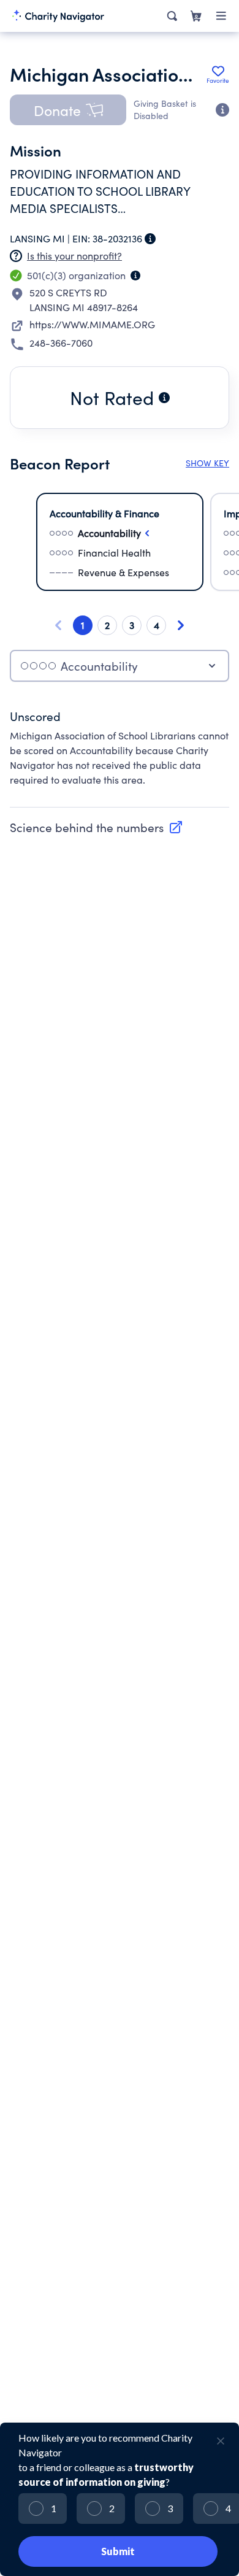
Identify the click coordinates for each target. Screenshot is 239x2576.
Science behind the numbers (87, 827)
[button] (68, 110)
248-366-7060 (61, 343)
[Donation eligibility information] (222, 110)
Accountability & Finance (104, 513)
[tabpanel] (120, 754)
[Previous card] (58, 625)
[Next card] (181, 625)
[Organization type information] (135, 276)
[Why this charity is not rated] (164, 398)
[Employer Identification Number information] (150, 239)
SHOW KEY (207, 463)
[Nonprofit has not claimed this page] (16, 256)
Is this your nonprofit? (74, 256)
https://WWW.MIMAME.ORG (92, 324)
